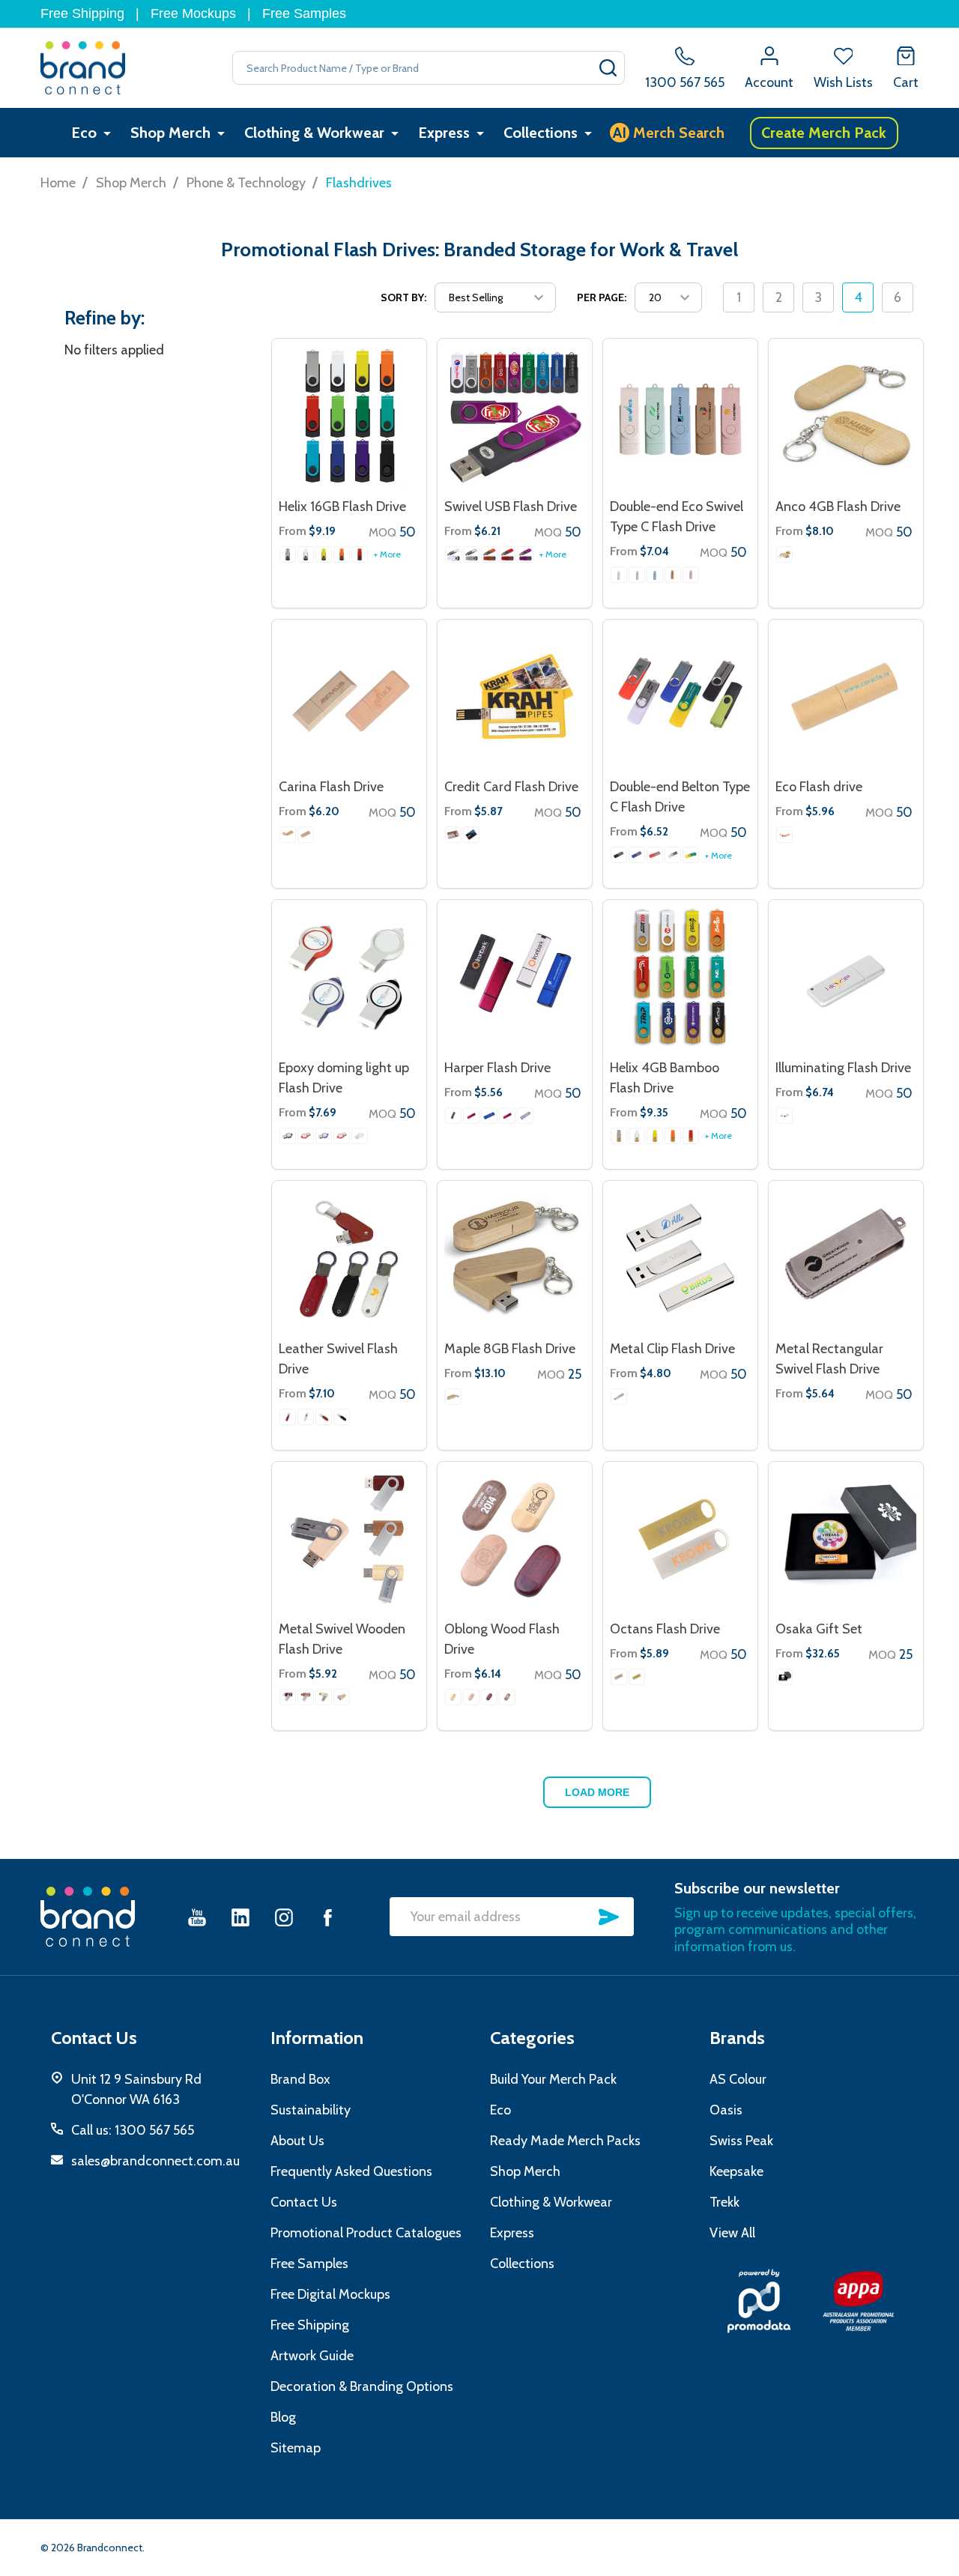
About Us (297, 2141)
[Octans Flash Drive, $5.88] (680, 1539)
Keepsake (736, 2171)
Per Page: (602, 297)
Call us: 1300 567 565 (133, 2130)
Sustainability (311, 2110)
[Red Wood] (288, 1697)
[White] (619, 575)
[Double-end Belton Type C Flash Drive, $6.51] (680, 697)
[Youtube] (197, 1917)
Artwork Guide (312, 2356)
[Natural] (673, 575)
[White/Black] (306, 554)
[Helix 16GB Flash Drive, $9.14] (349, 416)
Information (317, 2038)
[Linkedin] (240, 1917)
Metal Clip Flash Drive (672, 1349)
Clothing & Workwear (314, 133)
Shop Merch (170, 133)
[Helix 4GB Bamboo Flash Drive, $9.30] (680, 977)
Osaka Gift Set (819, 1629)
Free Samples (304, 13)
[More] (107, 133)
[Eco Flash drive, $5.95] (846, 697)
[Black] (619, 855)
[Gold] (637, 1677)
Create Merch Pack (824, 133)
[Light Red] (306, 1136)
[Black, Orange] (489, 554)
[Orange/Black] (342, 554)
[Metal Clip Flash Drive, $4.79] (680, 1258)
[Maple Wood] (306, 835)
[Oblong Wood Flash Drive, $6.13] (515, 1539)
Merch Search (669, 133)
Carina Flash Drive (331, 787)
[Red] (655, 855)
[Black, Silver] (471, 554)
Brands (737, 2038)
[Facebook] (327, 1917)
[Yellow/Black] (324, 554)
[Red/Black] (360, 554)
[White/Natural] (637, 1136)
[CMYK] (471, 835)
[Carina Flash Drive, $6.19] (349, 697)
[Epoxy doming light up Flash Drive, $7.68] (349, 977)
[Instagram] (284, 1917)
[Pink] (691, 575)
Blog (283, 2417)
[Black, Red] (507, 554)
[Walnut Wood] (306, 1697)
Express (444, 133)
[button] (759, 2301)
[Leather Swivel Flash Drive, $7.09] (349, 1258)
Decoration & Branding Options (362, 2386)
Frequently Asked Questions (351, 2171)
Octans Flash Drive (665, 1629)
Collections (541, 133)
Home (58, 183)
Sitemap (296, 2448)
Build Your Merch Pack (553, 2079)
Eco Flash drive (819, 787)
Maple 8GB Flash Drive (510, 1349)
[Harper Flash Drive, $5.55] (515, 977)
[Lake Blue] (655, 575)
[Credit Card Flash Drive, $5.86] (515, 697)
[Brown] (324, 1417)
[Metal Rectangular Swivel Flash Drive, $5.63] (846, 1258)
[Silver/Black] (288, 554)
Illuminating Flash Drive (843, 1068)
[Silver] (525, 1116)
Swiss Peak (741, 2141)
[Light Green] (637, 575)
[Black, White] (453, 554)
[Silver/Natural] (619, 1136)
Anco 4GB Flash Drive (838, 507)
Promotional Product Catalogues (366, 2233)
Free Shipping (82, 13)
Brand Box (300, 2079)
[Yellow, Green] (691, 855)
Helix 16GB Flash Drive (342, 507)
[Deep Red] (471, 1116)
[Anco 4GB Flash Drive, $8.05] (846, 416)
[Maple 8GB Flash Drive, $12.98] (515, 1258)
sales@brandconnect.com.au (155, 2161)
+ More (387, 554)
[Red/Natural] (691, 1136)
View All (732, 2233)
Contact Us (304, 2202)
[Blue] (637, 855)
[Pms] (453, 835)
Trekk (724, 2202)
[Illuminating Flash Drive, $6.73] (846, 977)
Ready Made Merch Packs (565, 2141)
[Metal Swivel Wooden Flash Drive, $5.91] (349, 1539)
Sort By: (403, 297)
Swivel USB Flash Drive (511, 507)
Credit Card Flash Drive (511, 787)
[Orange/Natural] (673, 1136)
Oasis (726, 2110)
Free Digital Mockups (330, 2294)
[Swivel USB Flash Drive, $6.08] (515, 416)
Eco (84, 133)
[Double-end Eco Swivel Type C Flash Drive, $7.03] (680, 416)
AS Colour (738, 2079)
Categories (532, 2038)
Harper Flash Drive (497, 1068)
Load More (597, 1792)
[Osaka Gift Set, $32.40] (846, 1539)
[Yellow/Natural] (655, 1136)
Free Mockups (193, 13)
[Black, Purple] (525, 554)
